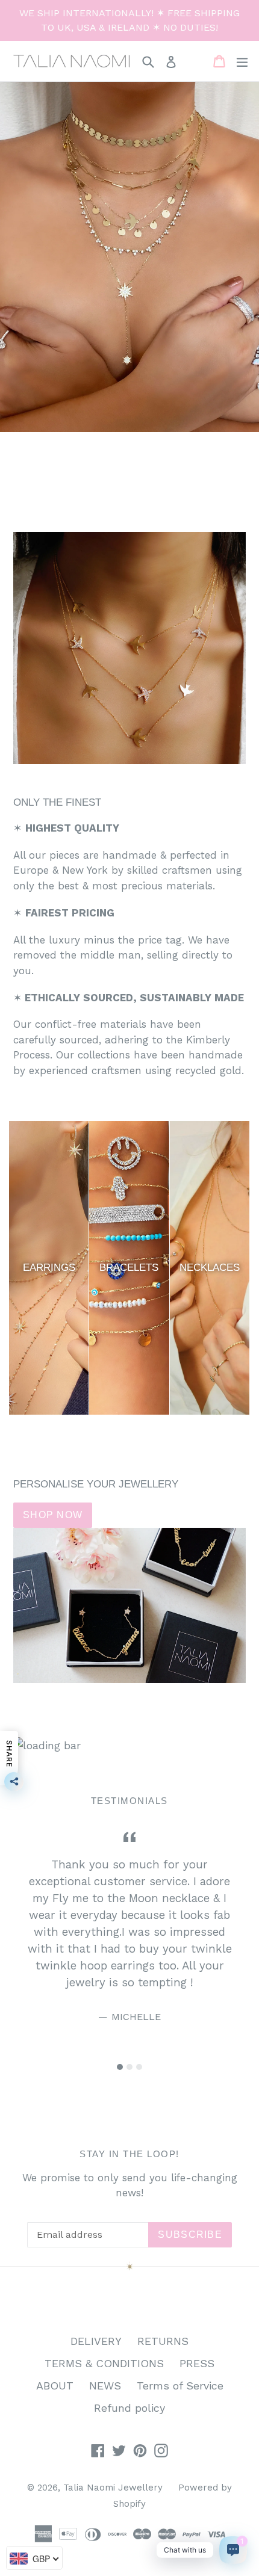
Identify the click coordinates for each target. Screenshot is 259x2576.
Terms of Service (180, 2386)
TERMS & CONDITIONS (104, 2363)
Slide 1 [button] (120, 2067)
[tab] (120, 2067)
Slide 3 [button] (139, 2067)
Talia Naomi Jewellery (113, 2488)
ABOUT (55, 2386)
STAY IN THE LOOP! (129, 2154)
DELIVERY (96, 2341)
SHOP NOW (53, 1515)
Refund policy (129, 2408)
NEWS (105, 2386)
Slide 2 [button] (129, 2067)
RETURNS (163, 2341)
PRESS (197, 2363)
